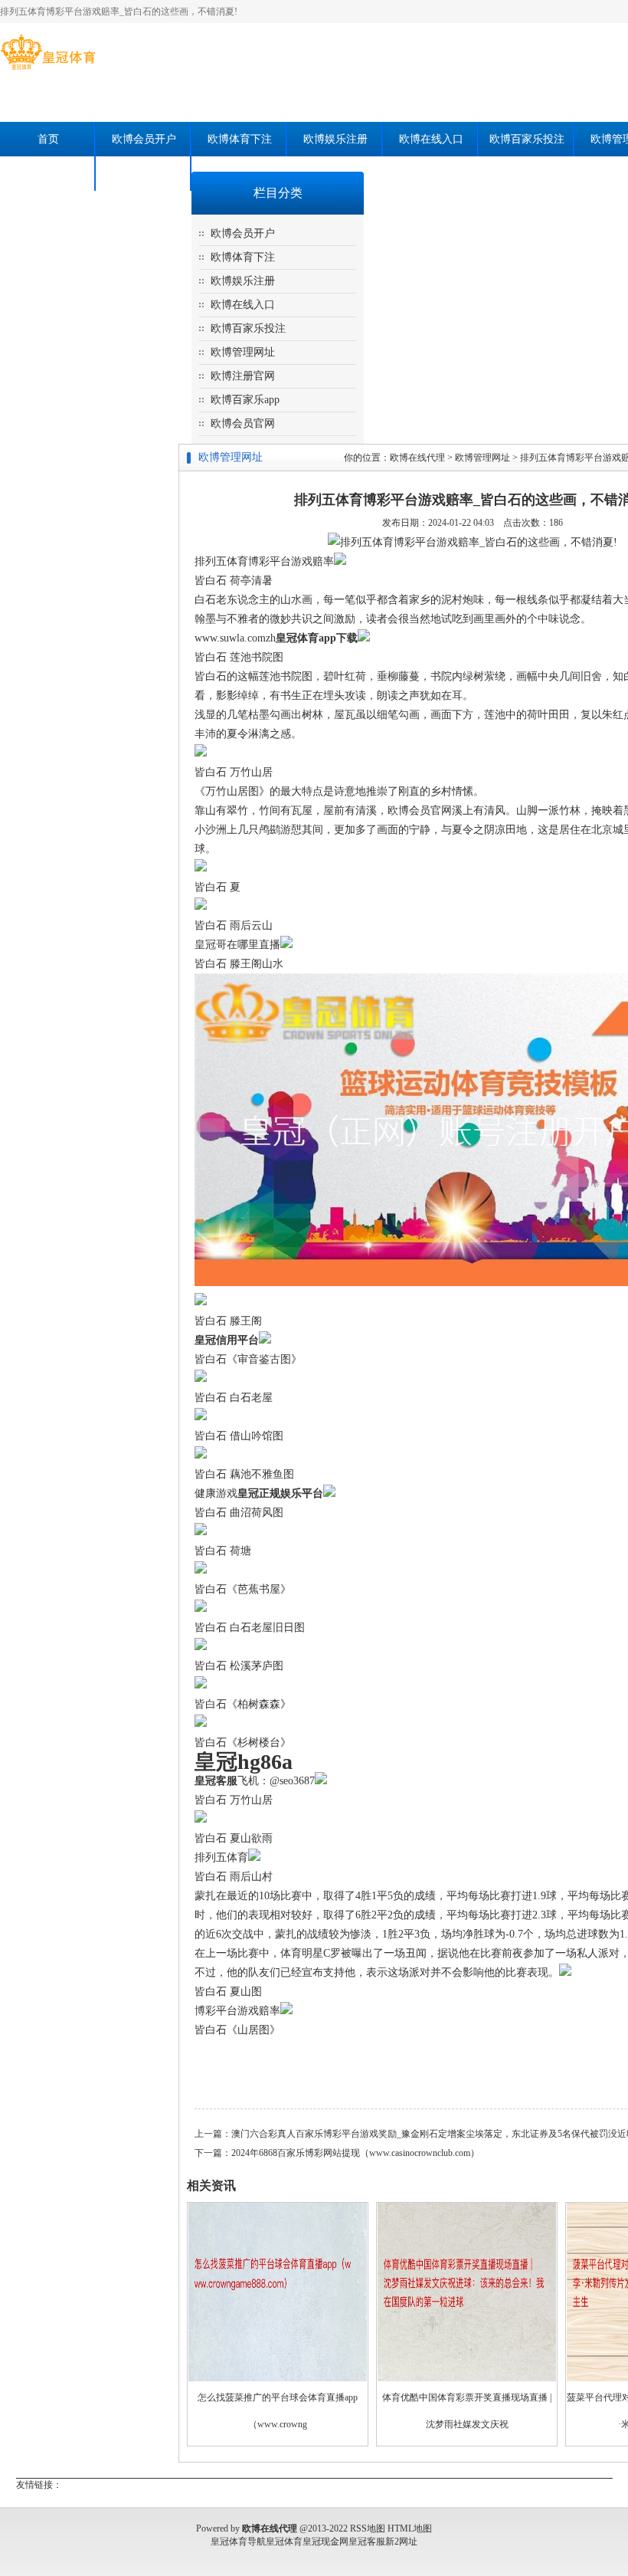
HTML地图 (410, 2528)
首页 (48, 139)
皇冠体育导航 (238, 2542)
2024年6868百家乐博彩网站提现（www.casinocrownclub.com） (355, 2153)
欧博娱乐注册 (335, 139)
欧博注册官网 (243, 376)
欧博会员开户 (144, 139)
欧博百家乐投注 (527, 139)
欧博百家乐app (48, 174)
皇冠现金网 (325, 2542)
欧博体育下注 (240, 139)
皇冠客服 (367, 2542)
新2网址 (401, 2542)
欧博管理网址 (243, 352)
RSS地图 (368, 2528)
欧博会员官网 (144, 174)
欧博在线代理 (417, 458)
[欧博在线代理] (48, 70)
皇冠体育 (284, 2542)
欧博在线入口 (431, 139)
